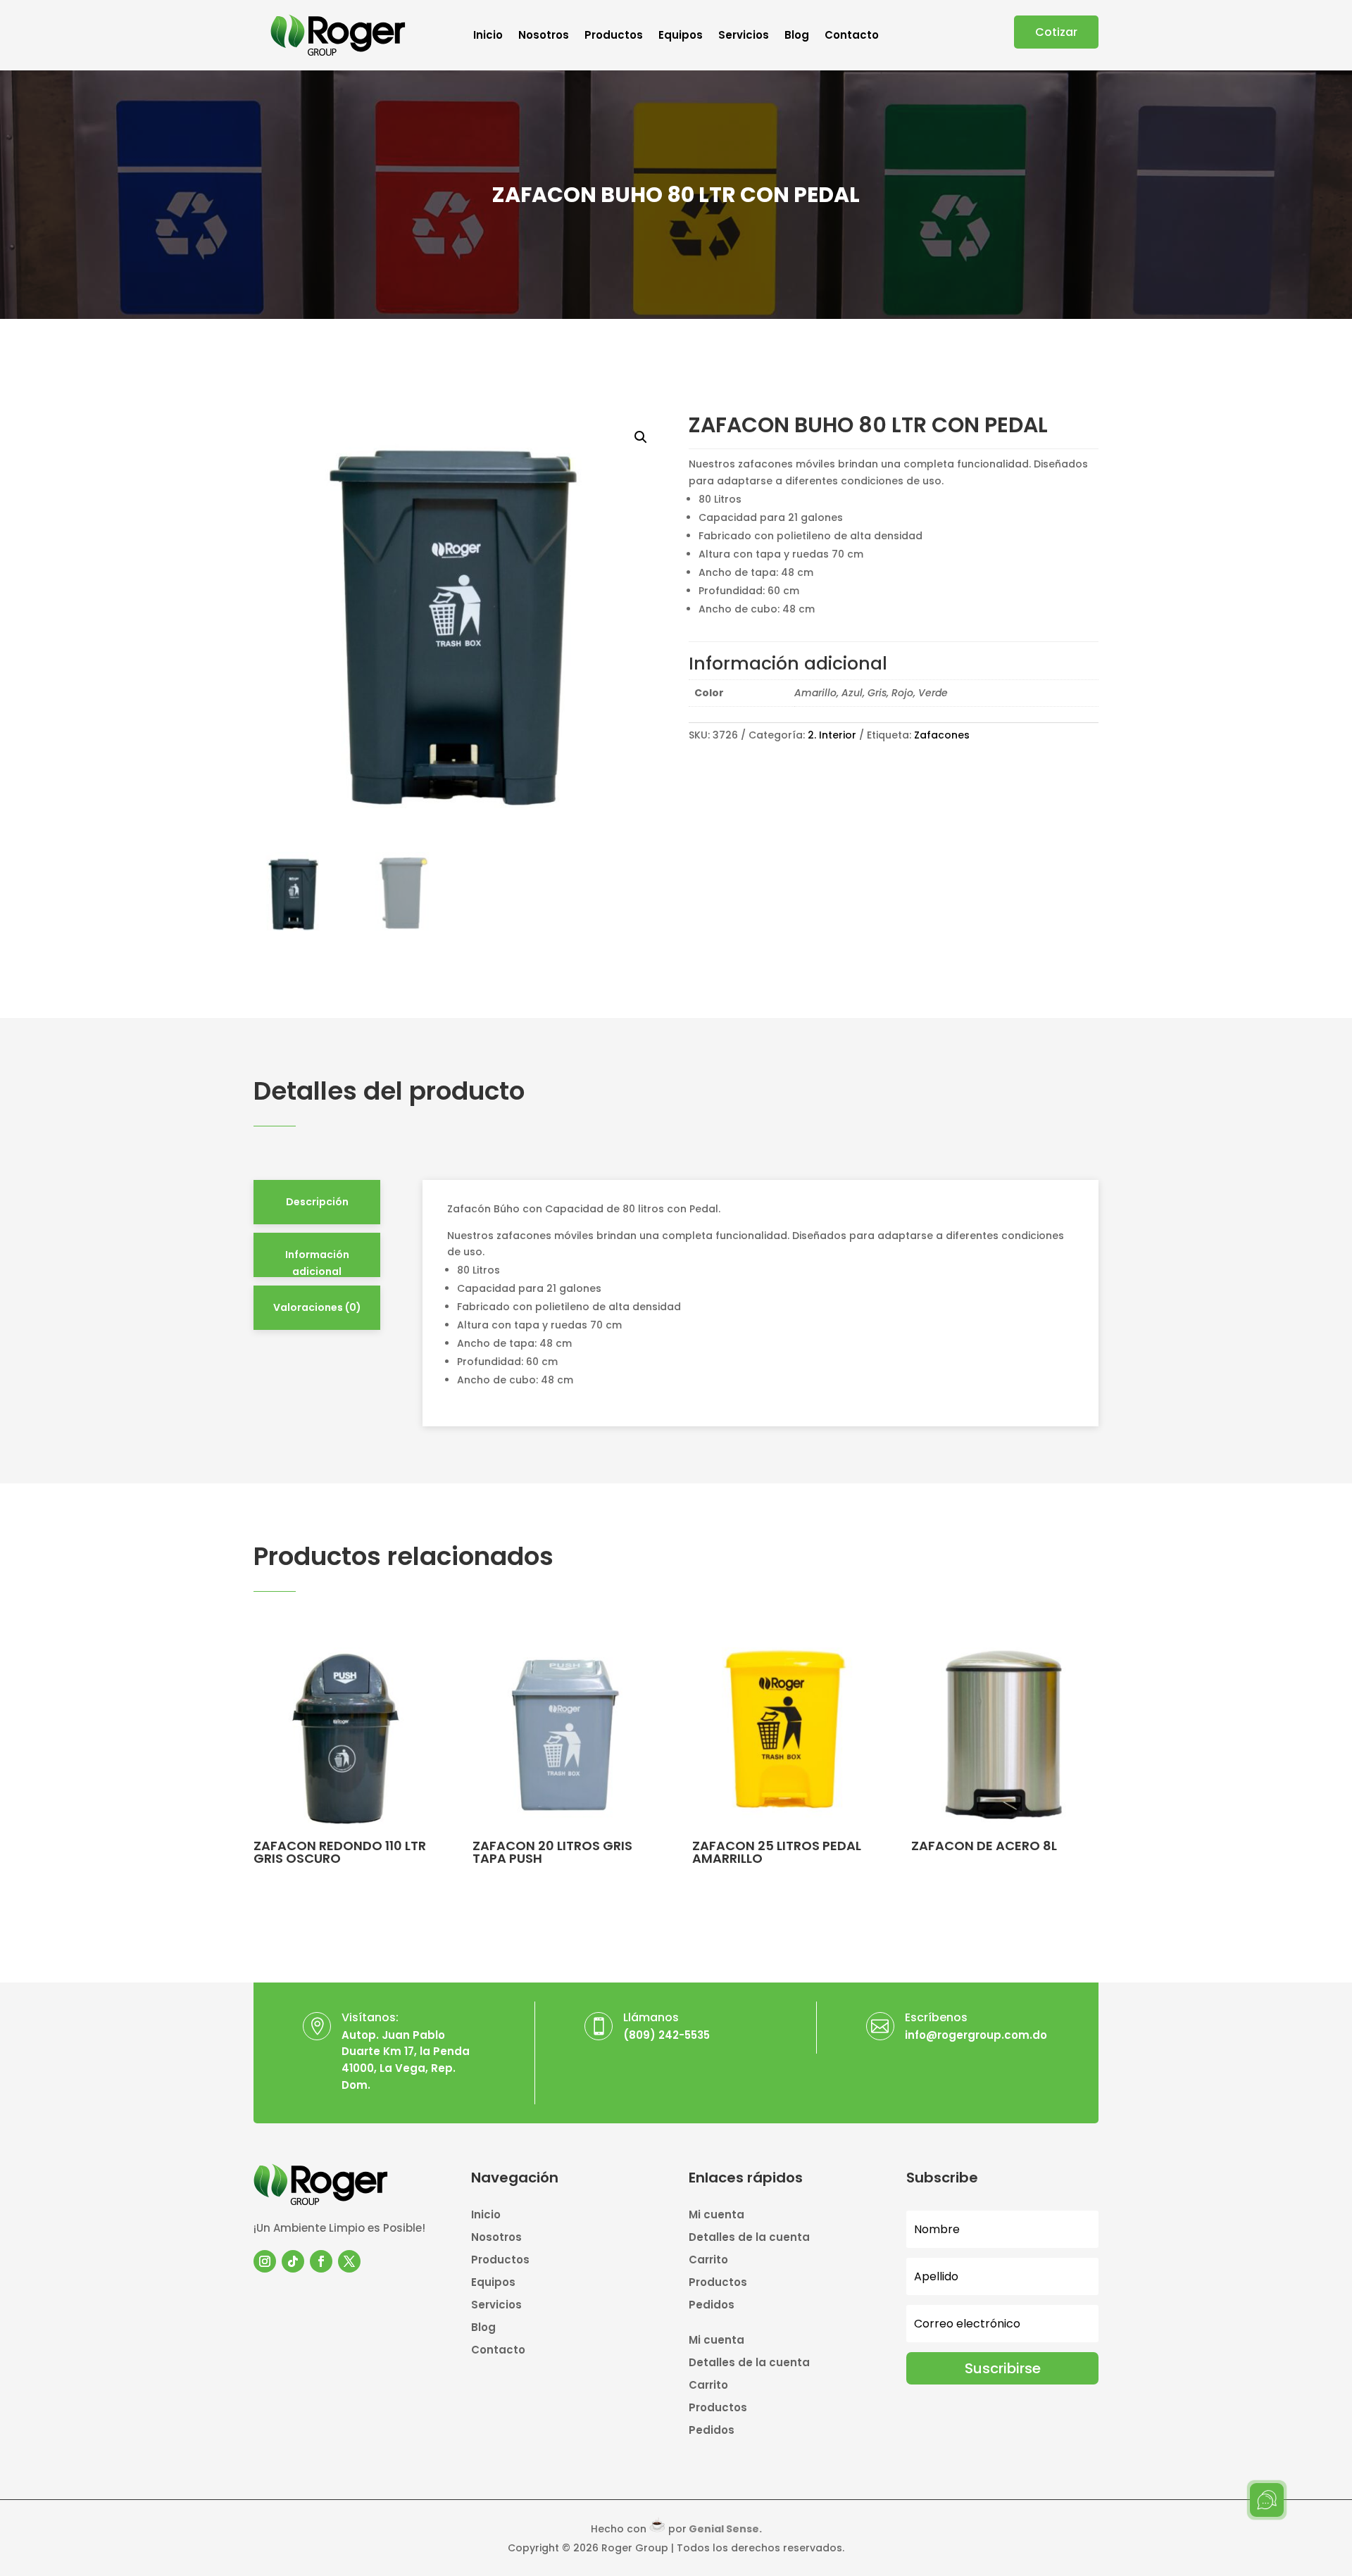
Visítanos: (370, 2017)
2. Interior (832, 735)
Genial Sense (724, 2529)
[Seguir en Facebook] (321, 2261)
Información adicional (317, 1263)
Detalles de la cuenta (749, 2238)
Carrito (708, 2261)
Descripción (317, 1202)
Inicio (488, 36)
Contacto (852, 36)
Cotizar (1056, 32)
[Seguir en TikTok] (293, 2261)
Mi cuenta (716, 2216)
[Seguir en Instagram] (265, 2261)
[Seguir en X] (349, 2261)
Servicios (744, 36)
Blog (797, 36)
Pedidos (712, 2306)
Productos (614, 36)
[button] (641, 437)
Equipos (681, 36)
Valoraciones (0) (317, 1307)
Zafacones (942, 735)
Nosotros (544, 36)
